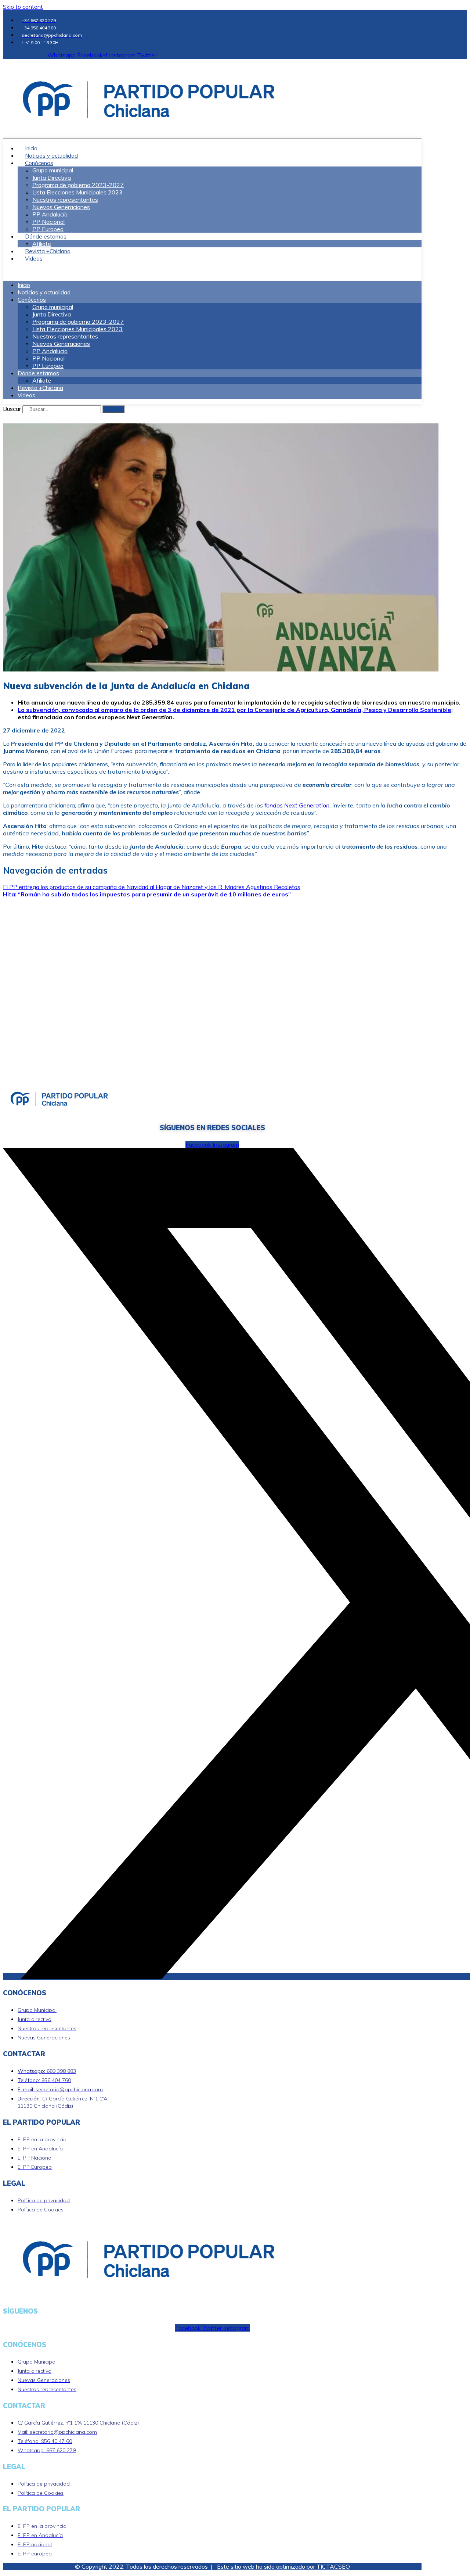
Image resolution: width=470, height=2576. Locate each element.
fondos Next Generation (297, 805)
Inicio (24, 285)
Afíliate (42, 380)
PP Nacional (48, 222)
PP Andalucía (50, 214)
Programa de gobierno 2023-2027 (78, 185)
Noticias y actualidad (44, 292)
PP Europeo (48, 366)
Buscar (12, 409)
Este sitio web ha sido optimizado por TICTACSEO (283, 2566)
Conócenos (39, 163)
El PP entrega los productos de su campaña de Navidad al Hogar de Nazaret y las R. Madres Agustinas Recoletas (152, 887)
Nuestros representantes (65, 200)
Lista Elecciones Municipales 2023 (77, 192)
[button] (212, 272)
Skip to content (23, 7)
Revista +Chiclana (40, 388)
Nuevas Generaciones (61, 207)
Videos (34, 259)
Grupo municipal (53, 170)
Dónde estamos (46, 237)
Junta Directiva (52, 178)
